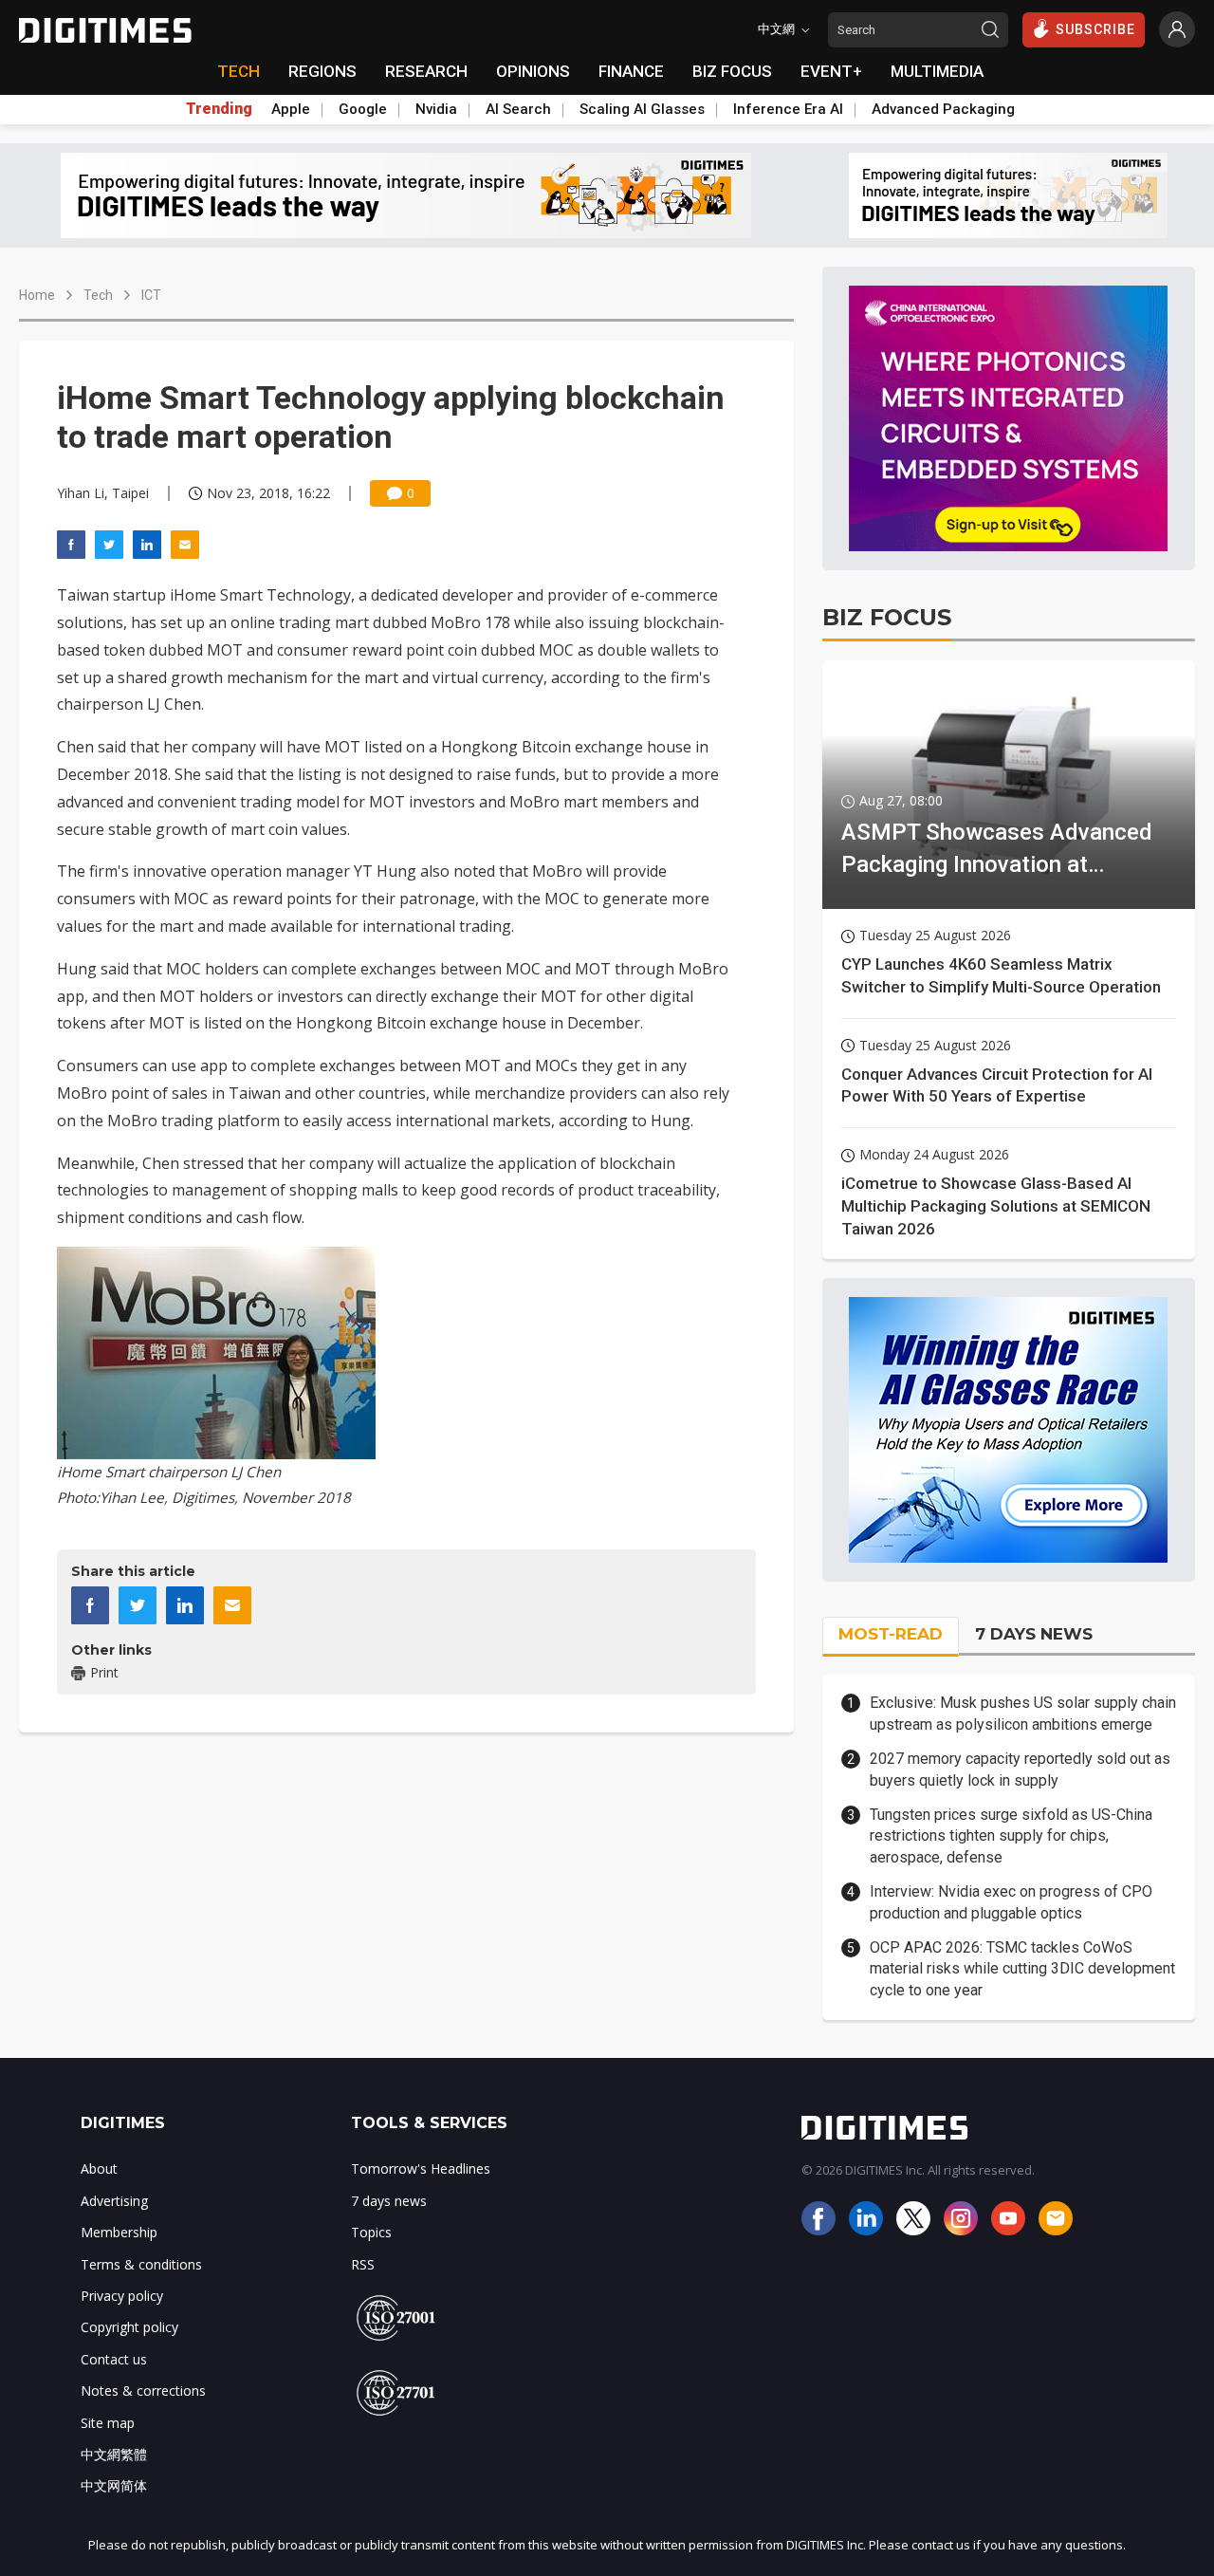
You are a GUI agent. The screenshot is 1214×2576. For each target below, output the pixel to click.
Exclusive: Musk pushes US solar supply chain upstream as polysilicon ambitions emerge (1023, 1713)
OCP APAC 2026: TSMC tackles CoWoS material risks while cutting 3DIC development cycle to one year (1022, 1969)
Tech (98, 295)
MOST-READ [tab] (891, 1634)
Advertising (114, 2201)
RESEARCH (426, 71)
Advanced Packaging (943, 109)
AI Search (518, 109)
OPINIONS (533, 71)
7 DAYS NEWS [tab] (1034, 1634)
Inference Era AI (788, 109)
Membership (119, 2232)
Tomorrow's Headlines (421, 2168)
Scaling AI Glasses (642, 109)
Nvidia (436, 109)
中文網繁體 (114, 2454)
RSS (363, 2264)
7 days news (389, 2201)
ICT (151, 295)
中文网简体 (114, 2485)
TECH (239, 71)
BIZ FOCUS (732, 71)
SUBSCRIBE (1095, 29)
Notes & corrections (143, 2391)
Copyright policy (129, 2327)
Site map (108, 2423)
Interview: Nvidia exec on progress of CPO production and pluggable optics (1011, 1902)
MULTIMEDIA (937, 71)
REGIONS (322, 71)
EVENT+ (831, 71)
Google (363, 109)
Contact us (114, 2359)
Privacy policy (122, 2296)
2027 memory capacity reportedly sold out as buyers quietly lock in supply (1020, 1769)
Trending (219, 109)
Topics (371, 2232)
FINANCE (631, 71)
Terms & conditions (141, 2264)
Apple (291, 109)
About (99, 2168)
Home (37, 295)
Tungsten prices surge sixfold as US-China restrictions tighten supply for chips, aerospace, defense (1011, 1836)
